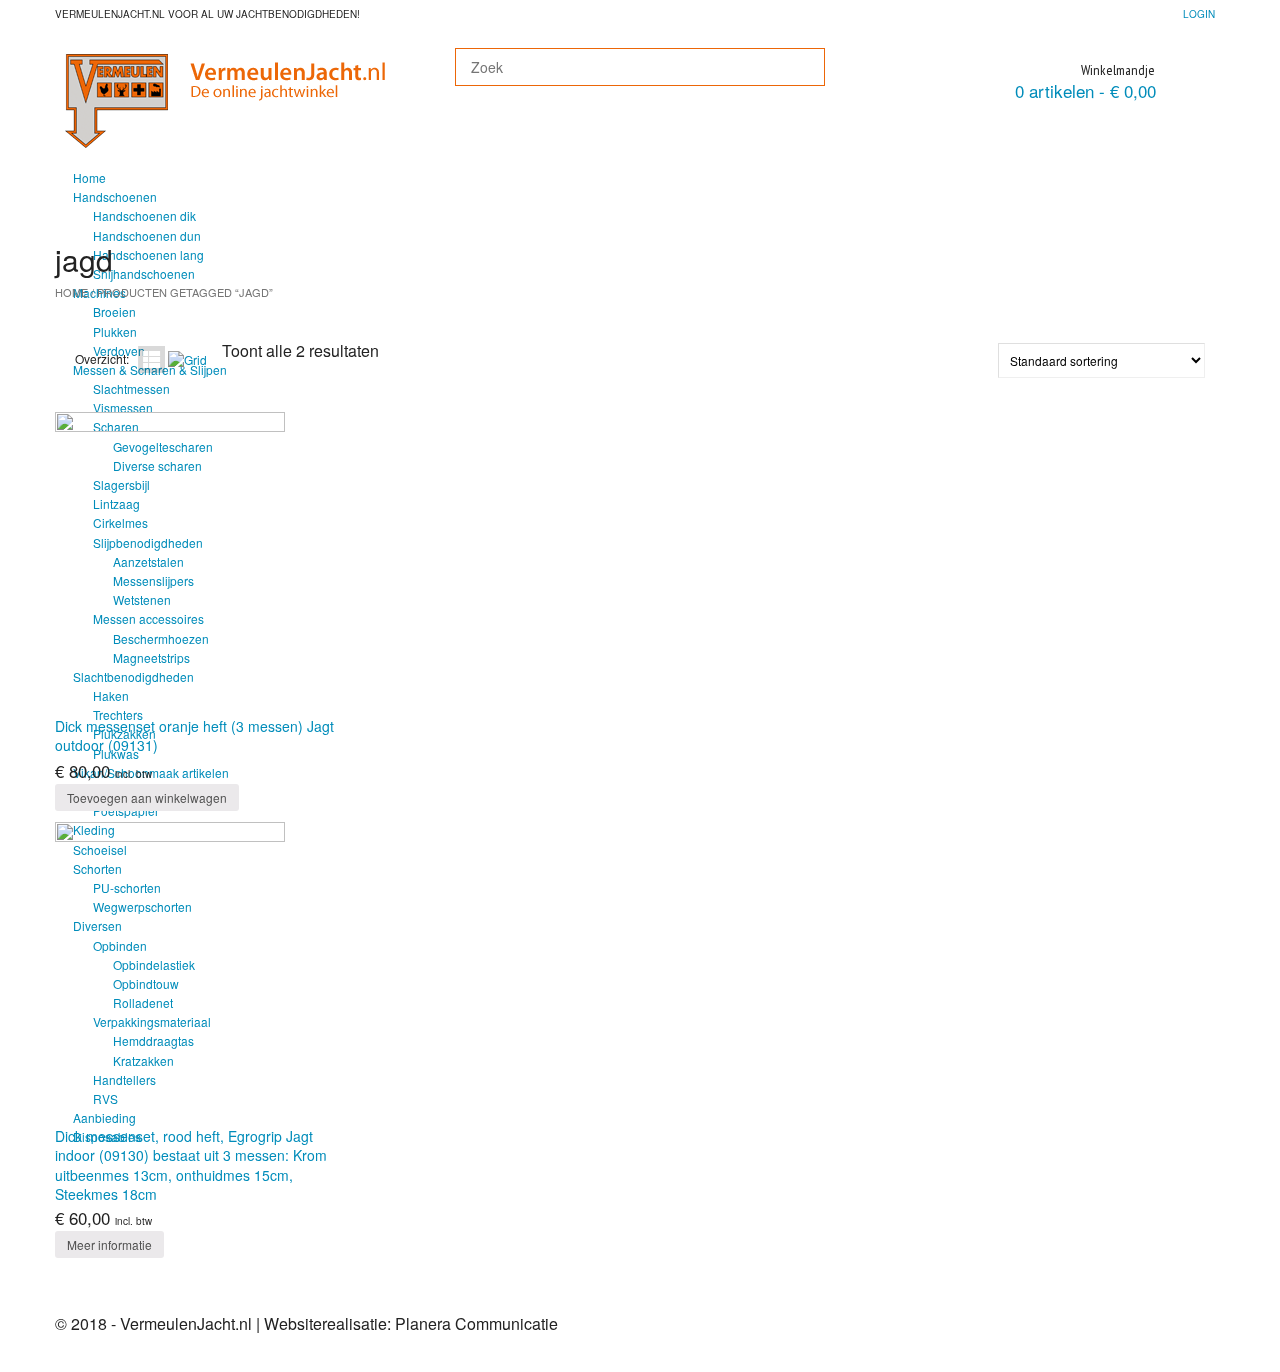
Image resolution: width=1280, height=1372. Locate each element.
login (1199, 14)
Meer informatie (109, 1244)
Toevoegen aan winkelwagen (147, 797)
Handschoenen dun (147, 235)
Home (89, 177)
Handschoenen (115, 196)
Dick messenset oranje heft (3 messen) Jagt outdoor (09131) (194, 735)
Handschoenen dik (144, 215)
